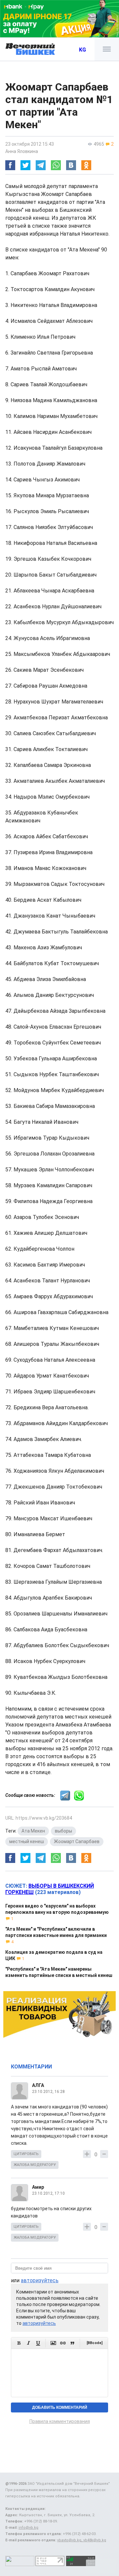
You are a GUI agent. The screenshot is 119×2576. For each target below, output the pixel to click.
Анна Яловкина (22, 151)
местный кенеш (27, 1841)
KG (82, 50)
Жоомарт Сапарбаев (77, 1841)
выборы (63, 1831)
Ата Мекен (33, 1831)
